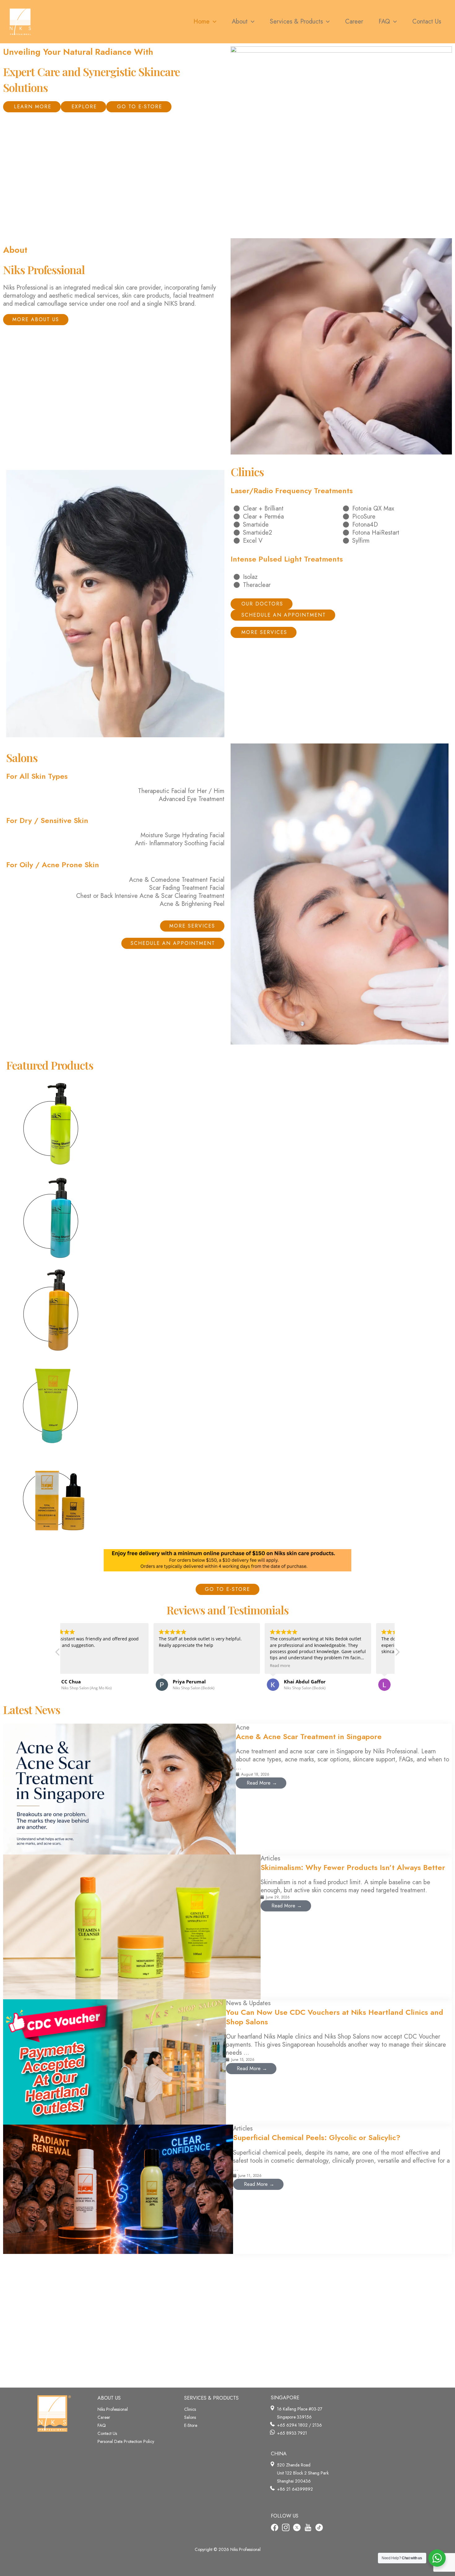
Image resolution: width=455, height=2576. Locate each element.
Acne (243, 1727)
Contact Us (107, 2433)
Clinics (190, 2409)
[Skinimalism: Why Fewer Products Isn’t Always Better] (132, 1926)
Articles (270, 1858)
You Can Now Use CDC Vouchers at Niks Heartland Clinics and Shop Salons (335, 2017)
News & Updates (248, 2003)
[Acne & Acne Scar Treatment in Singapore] (119, 1788)
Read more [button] (190, 1666)
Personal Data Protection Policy (126, 2441)
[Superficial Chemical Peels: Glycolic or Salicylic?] (118, 2189)
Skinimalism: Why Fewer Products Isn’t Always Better (353, 1867)
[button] (213, 22)
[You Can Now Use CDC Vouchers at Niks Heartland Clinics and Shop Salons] (115, 2061)
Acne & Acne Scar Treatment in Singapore (309, 1736)
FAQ (102, 2425)
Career (104, 2417)
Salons (190, 2417)
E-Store (191, 2425)
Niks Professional (113, 2409)
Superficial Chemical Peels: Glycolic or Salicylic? (317, 2137)
